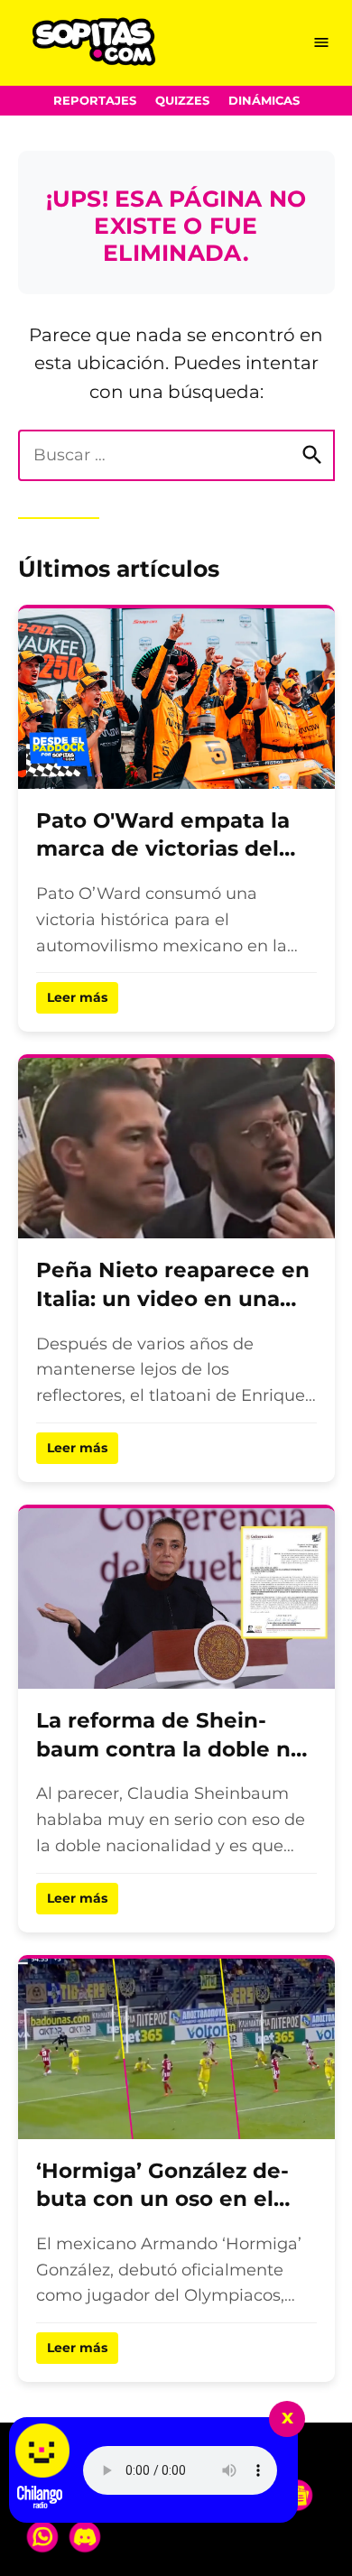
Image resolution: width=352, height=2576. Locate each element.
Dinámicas (264, 101)
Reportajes (95, 101)
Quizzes (182, 101)
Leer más (77, 997)
